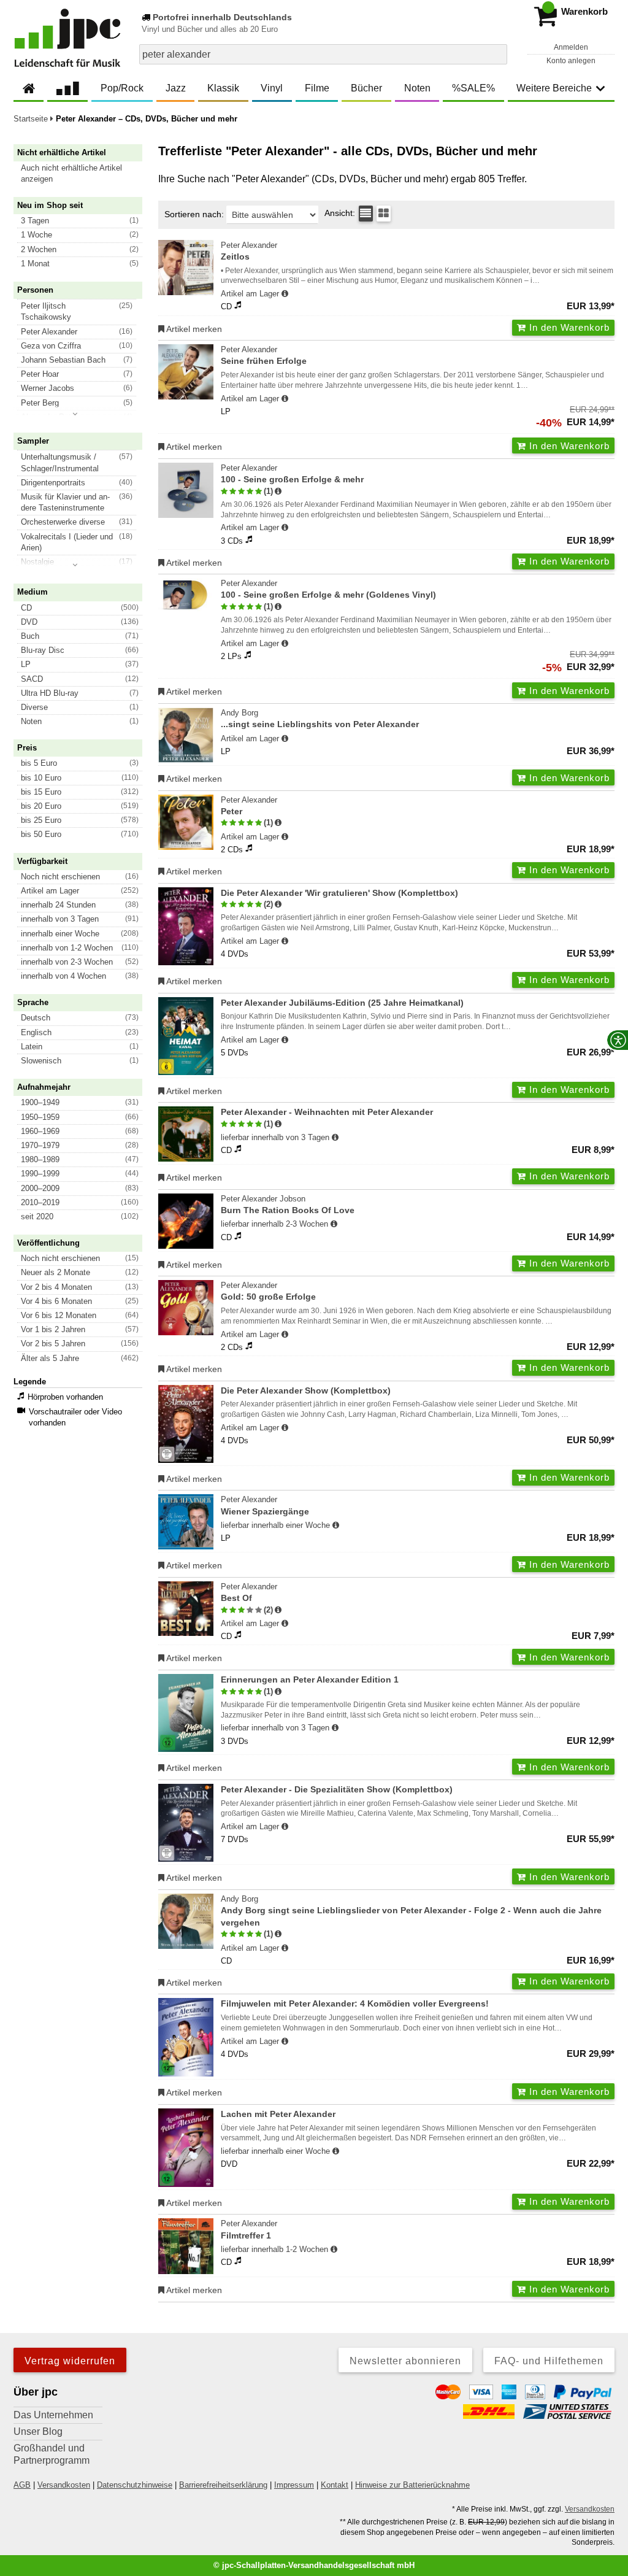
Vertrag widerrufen (70, 2361)
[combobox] (323, 54)
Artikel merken (193, 329)
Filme (317, 88)
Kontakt (335, 2485)
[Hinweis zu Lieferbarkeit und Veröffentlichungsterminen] (285, 294)
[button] (83, 174)
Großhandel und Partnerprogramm (52, 2454)
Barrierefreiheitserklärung (223, 2485)
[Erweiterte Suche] (496, 54)
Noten (417, 88)
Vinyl (272, 88)
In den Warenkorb (568, 327)
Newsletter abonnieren (405, 2361)
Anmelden (571, 47)
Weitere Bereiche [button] (554, 88)
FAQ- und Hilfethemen (549, 2361)
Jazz (176, 88)
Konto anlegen (571, 61)
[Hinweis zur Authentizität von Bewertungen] (278, 492)
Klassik (223, 88)
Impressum (294, 2485)
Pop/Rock (122, 88)
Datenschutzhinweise (135, 2485)
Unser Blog (38, 2431)
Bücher (366, 88)
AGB (22, 2485)
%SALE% (473, 88)
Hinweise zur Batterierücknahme (412, 2485)
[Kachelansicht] (384, 214)
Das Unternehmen (53, 2415)
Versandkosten (64, 2485)
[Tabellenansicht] (366, 214)
